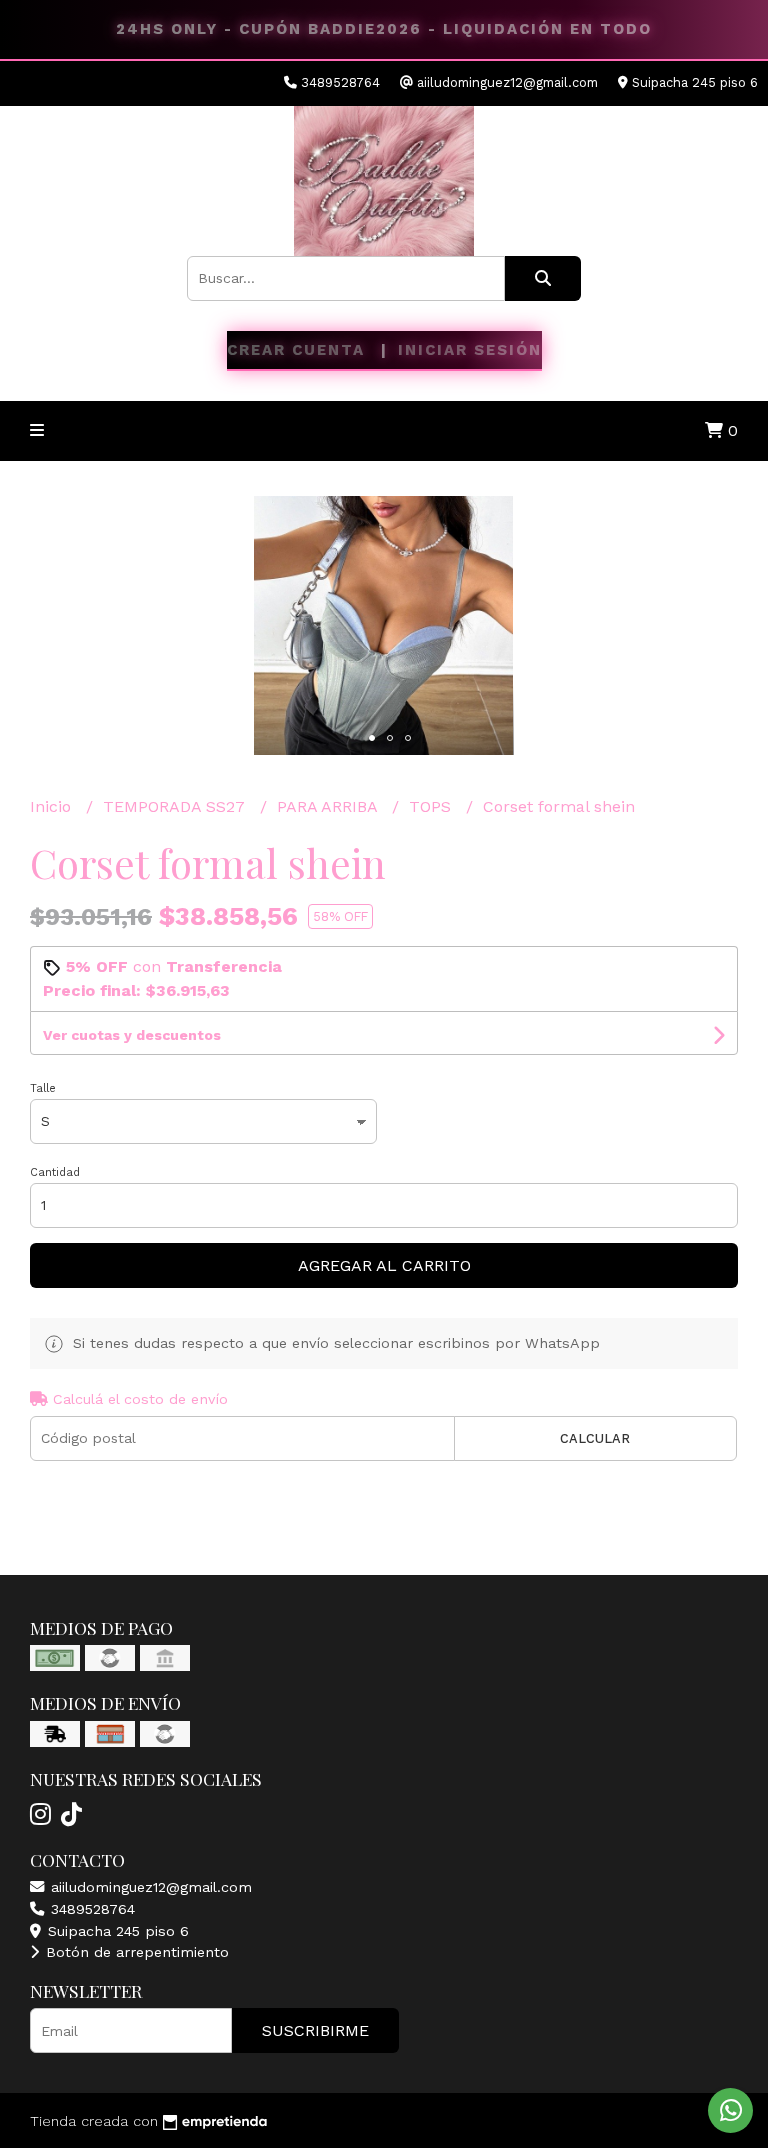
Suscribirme (315, 2030)
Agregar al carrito (384, 1265)
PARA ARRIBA (329, 806)
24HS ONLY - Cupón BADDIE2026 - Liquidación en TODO (384, 29)
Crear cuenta (296, 350)
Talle (43, 1088)
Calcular (595, 1438)
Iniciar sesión (470, 350)
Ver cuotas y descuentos (132, 1035)
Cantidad (55, 1172)
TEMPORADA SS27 (176, 806)
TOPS (432, 806)
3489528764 (90, 1909)
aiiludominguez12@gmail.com (149, 1887)
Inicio (53, 806)
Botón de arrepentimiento (135, 1952)
